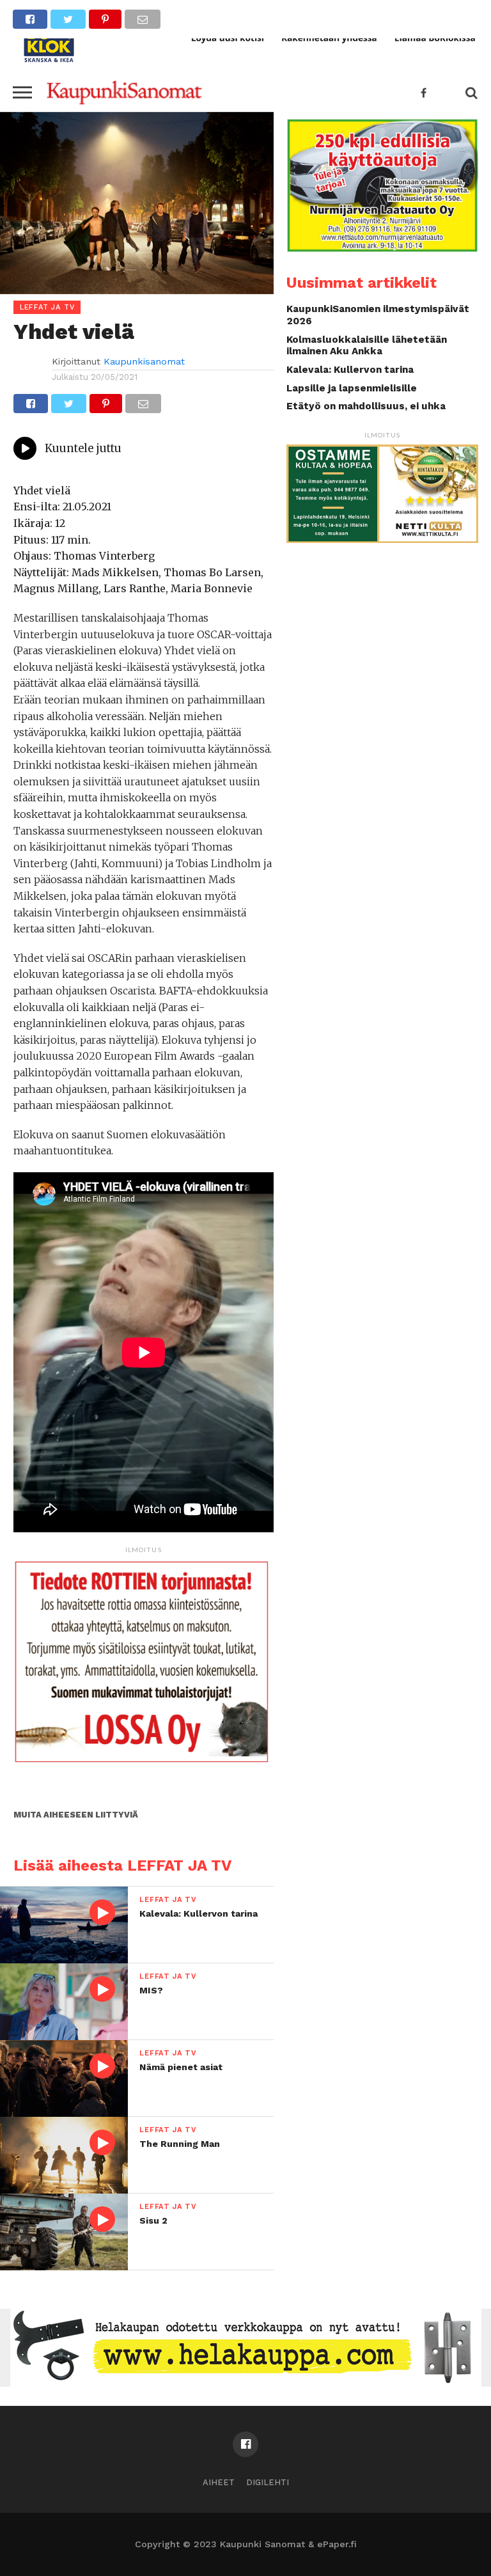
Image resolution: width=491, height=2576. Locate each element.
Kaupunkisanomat (144, 361)
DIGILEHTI (268, 2482)
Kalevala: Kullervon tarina (350, 370)
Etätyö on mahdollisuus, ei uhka (366, 406)
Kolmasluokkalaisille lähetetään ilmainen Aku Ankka (367, 346)
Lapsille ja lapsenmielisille (352, 388)
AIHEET (219, 2482)
